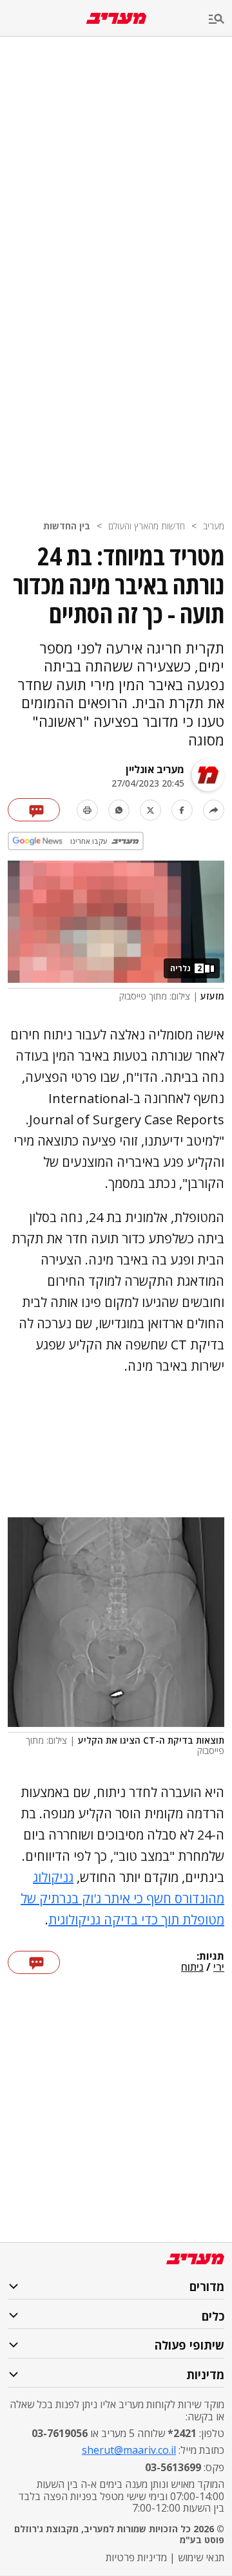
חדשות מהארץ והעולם (147, 526)
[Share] (214, 810)
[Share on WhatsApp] (119, 810)
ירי (219, 1968)
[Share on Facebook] (182, 810)
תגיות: (210, 1957)
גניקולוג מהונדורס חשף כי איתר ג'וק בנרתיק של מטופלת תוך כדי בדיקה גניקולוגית (122, 1898)
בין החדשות (67, 526)
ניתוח (192, 1968)
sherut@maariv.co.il (129, 2450)
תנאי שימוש (201, 2557)
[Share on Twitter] (150, 810)
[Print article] (87, 810)
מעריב (214, 526)
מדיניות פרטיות (136, 2557)
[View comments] (34, 810)
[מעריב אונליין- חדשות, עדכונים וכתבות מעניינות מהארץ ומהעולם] (116, 18)
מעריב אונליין (155, 769)
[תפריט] (220, 20)
